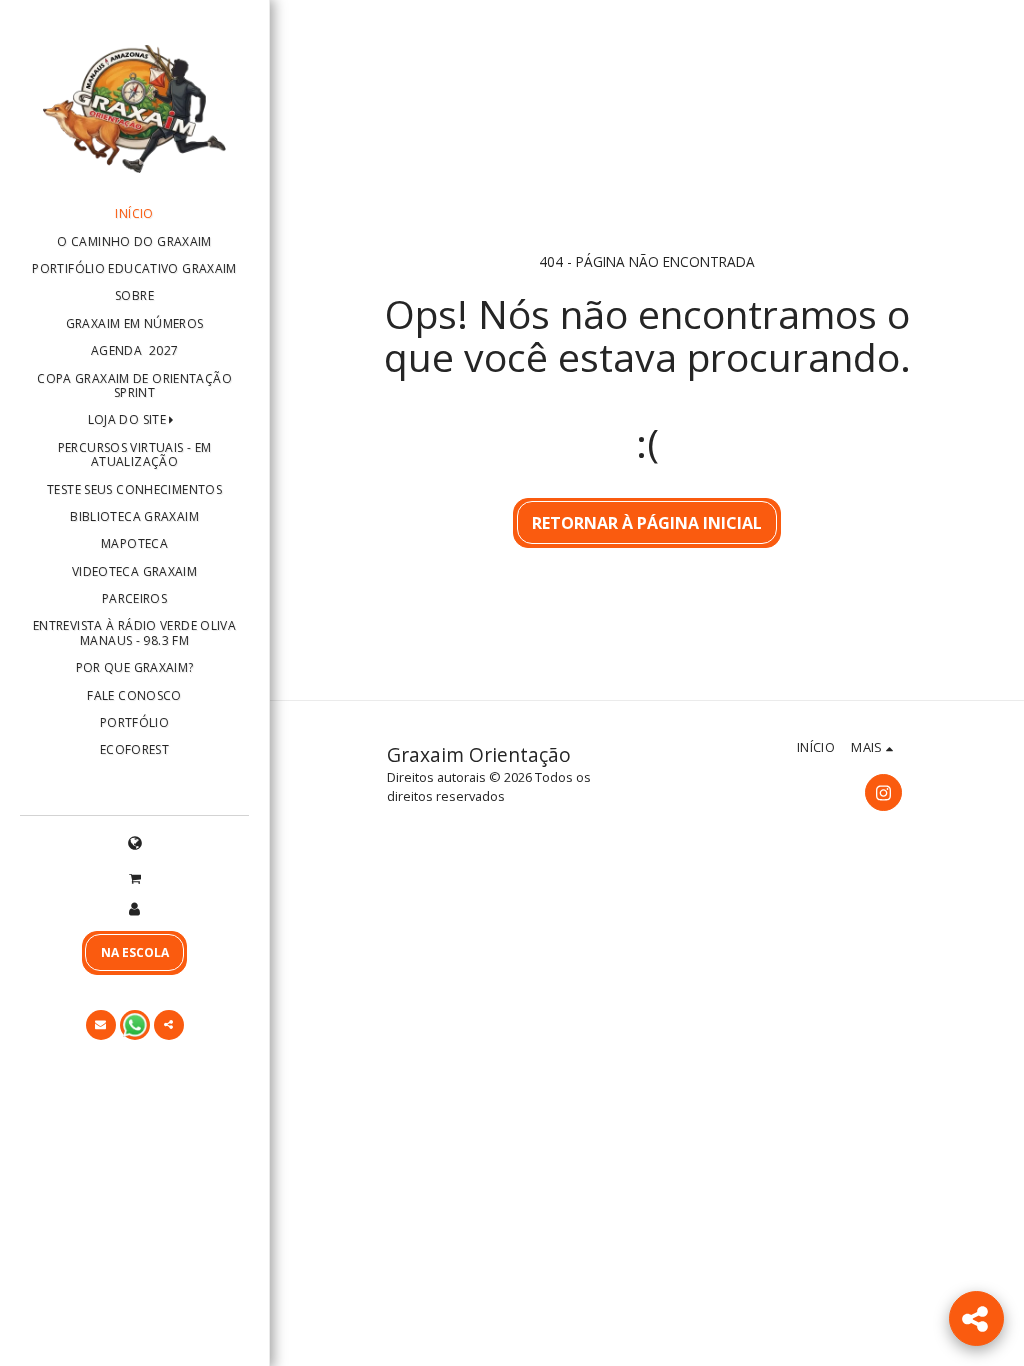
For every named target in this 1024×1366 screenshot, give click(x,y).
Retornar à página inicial (647, 523)
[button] (134, 877)
